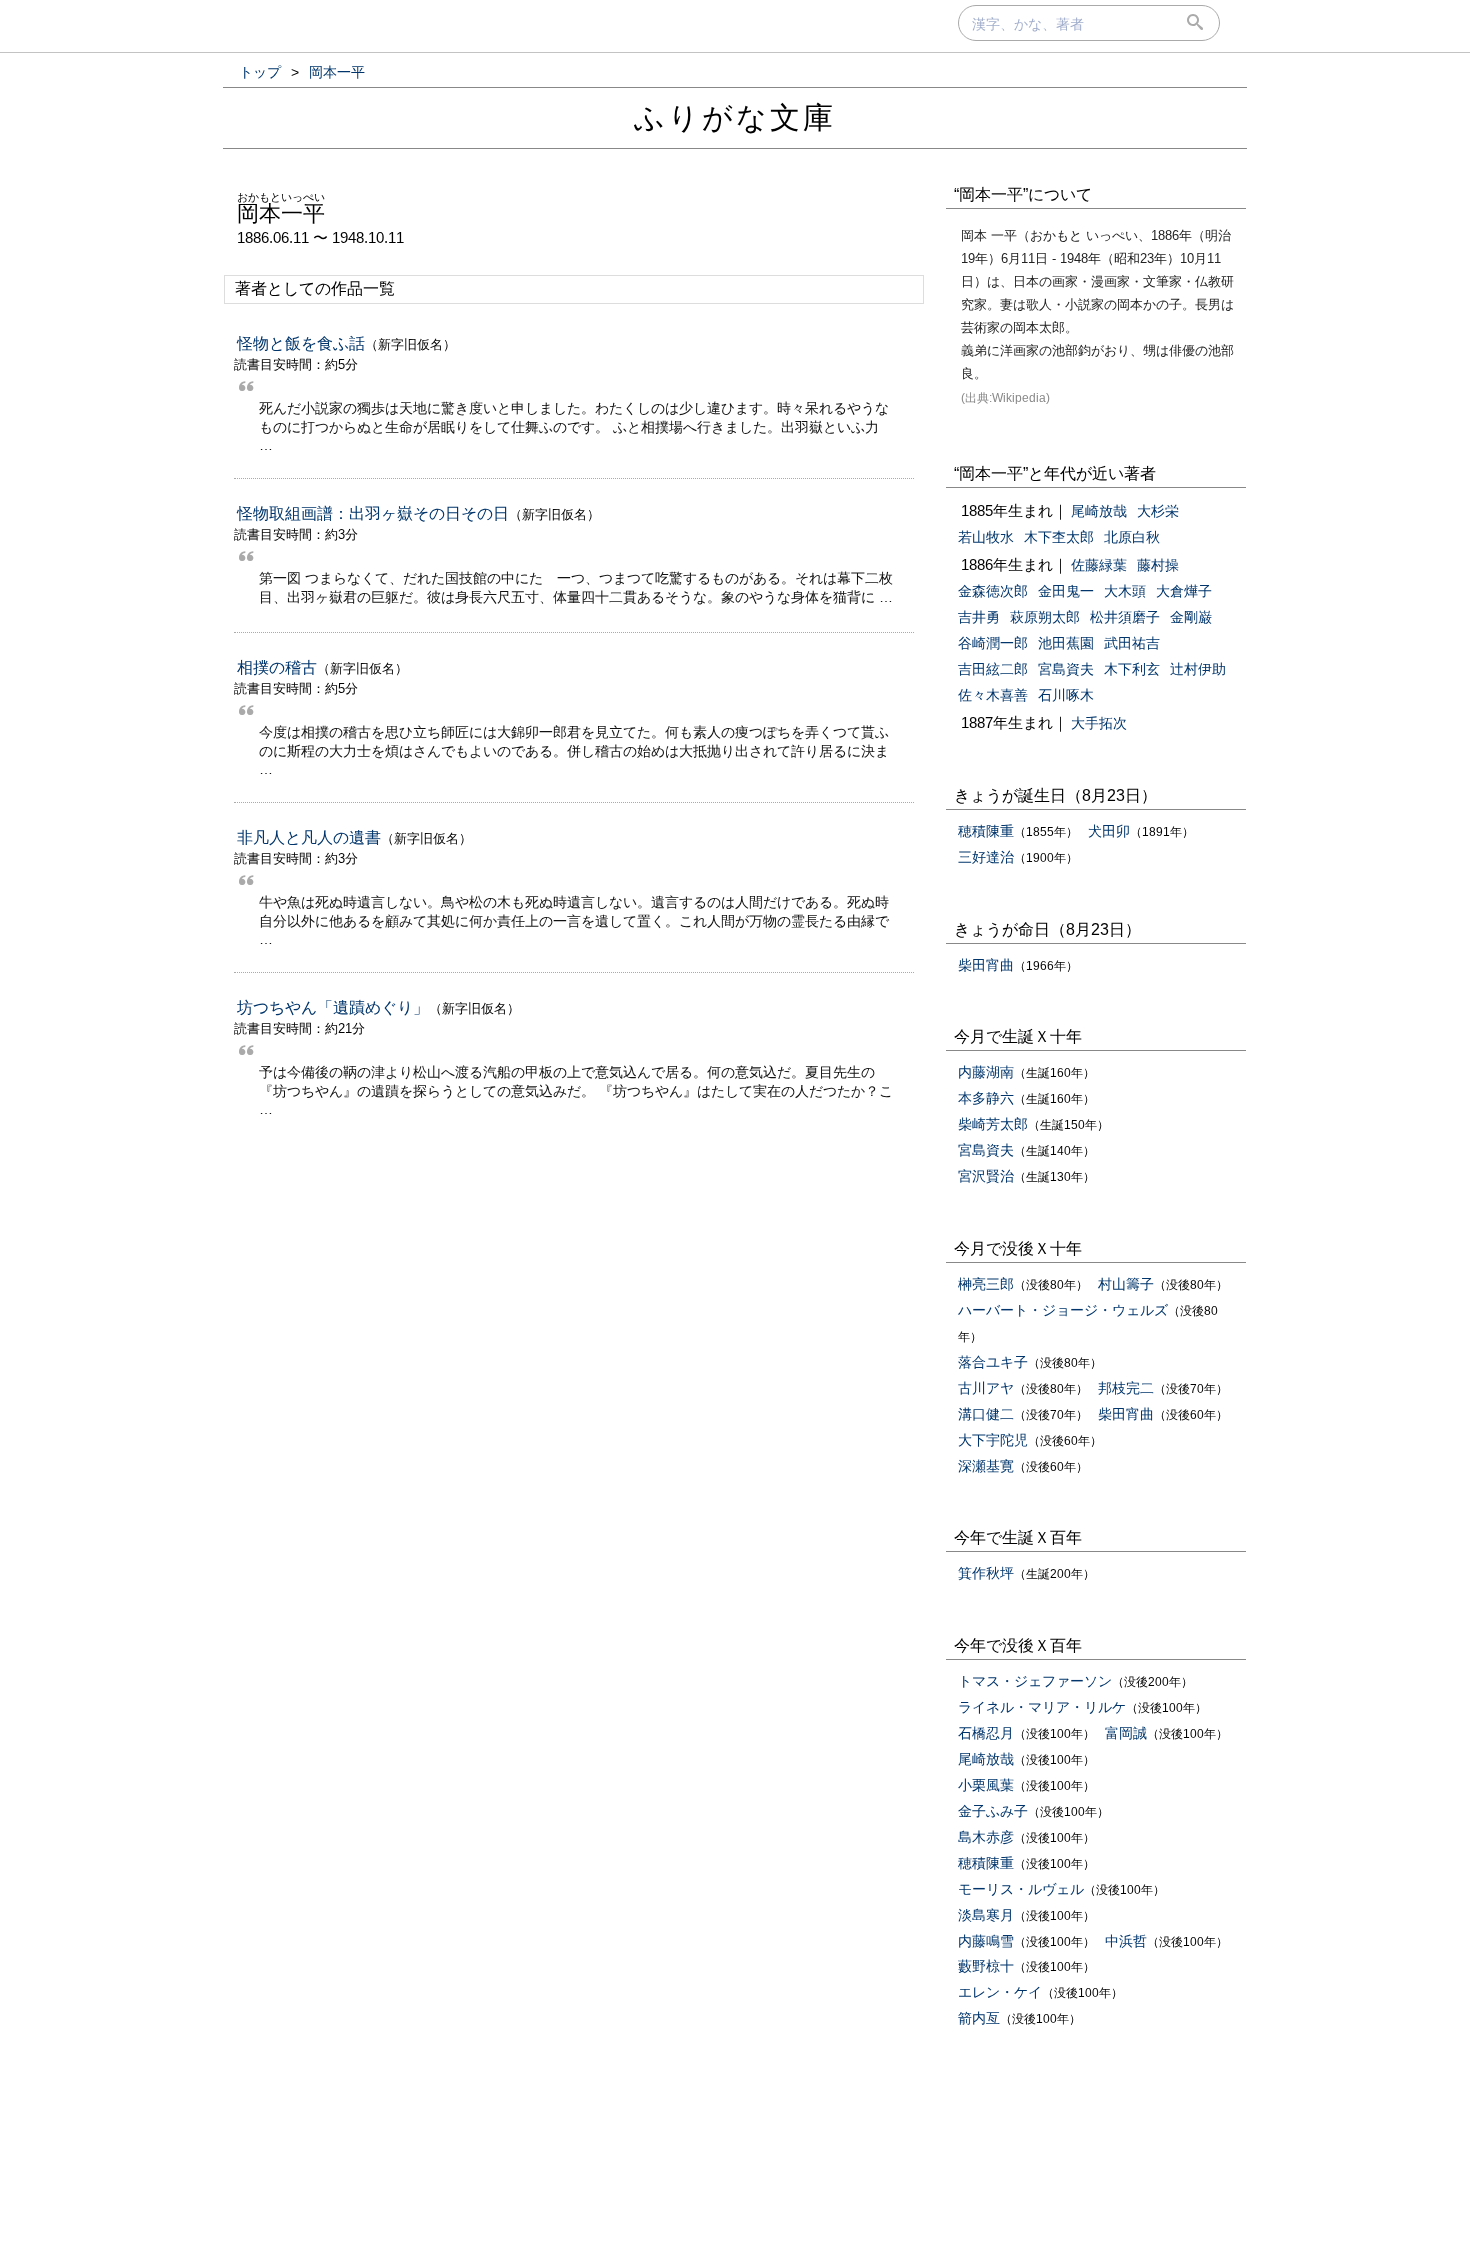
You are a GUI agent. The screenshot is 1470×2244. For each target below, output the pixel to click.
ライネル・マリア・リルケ (1042, 1707)
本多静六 (986, 1098)
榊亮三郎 (986, 1284)
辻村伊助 (1198, 669)
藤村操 (1158, 565)
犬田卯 (1109, 831)
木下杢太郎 (1059, 537)
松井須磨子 (1125, 617)
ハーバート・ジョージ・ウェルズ (1063, 1310)
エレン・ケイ (1000, 1992)
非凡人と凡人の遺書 (309, 837)
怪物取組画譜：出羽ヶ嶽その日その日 (373, 513)
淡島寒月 (986, 1915)
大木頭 (1125, 591)
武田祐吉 (1132, 643)
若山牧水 (986, 537)
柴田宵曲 (986, 965)
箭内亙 (979, 2018)
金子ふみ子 (993, 1811)
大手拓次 (1099, 723)
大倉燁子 (1184, 591)
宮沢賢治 (986, 1176)
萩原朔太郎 (1045, 617)
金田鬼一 (1066, 591)
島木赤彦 (986, 1837)
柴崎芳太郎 (993, 1124)
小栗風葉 (986, 1785)
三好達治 (986, 857)
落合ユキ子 (993, 1362)
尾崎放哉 (1099, 511)
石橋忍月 (986, 1733)
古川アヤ (986, 1388)
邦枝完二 (1126, 1388)
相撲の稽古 (277, 667)
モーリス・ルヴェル (1021, 1889)
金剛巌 (1191, 617)
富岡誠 (1126, 1733)
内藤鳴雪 (986, 1941)
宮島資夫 (1066, 669)
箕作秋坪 (986, 1573)
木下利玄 (1132, 669)
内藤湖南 (986, 1072)
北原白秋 (1132, 537)
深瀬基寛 (986, 1466)
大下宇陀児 (993, 1440)
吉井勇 (979, 617)
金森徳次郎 (993, 591)
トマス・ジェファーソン (1035, 1681)
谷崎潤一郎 (993, 643)
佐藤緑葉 (1099, 565)
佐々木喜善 (993, 695)
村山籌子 (1126, 1284)
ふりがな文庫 (735, 117)
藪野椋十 (986, 1966)
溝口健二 (986, 1414)
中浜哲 (1126, 1941)
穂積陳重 (986, 831)
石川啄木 (1066, 695)
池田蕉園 (1066, 643)
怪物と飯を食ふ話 (301, 343)
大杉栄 (1158, 511)
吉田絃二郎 (993, 669)
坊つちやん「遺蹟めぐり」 (333, 1007)
